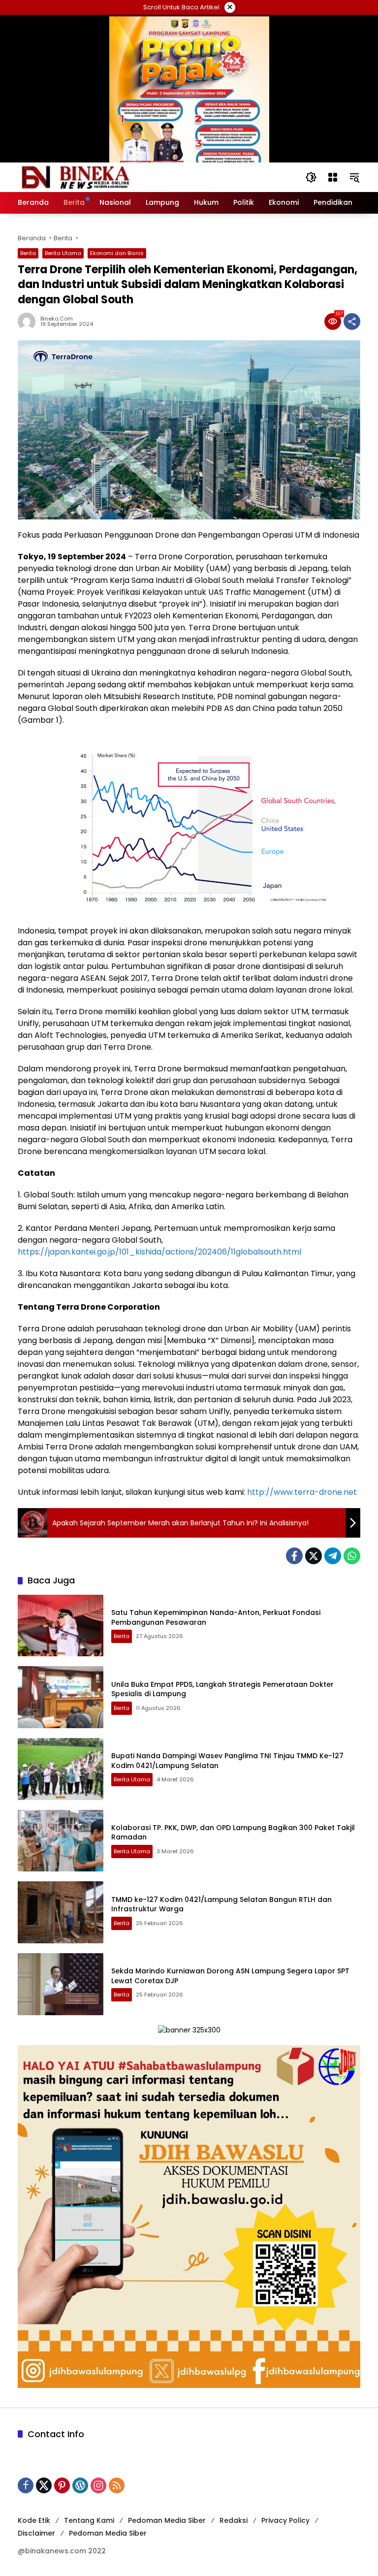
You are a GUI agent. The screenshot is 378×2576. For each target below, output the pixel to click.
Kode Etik (34, 2520)
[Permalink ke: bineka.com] (29, 322)
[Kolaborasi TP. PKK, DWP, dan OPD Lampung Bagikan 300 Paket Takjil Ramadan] (61, 1841)
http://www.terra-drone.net (301, 1492)
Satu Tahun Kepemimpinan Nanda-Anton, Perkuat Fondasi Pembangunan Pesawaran (216, 1617)
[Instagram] (98, 2485)
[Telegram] (333, 1556)
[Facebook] (294, 1556)
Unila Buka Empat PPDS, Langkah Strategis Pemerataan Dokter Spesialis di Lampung (222, 1689)
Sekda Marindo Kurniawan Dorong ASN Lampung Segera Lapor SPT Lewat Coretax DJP (230, 1976)
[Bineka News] (94, 177)
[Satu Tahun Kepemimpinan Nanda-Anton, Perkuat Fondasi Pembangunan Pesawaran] (61, 1626)
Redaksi (234, 2520)
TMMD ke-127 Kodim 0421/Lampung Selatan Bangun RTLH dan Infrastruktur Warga (221, 1904)
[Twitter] (314, 1556)
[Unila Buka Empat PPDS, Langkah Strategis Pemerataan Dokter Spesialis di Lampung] (61, 1697)
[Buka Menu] (333, 177)
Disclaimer (36, 2533)
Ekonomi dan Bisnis (117, 253)
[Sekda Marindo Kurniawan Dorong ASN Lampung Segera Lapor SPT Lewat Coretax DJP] (61, 1984)
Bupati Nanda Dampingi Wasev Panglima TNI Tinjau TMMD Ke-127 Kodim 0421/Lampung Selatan (227, 1761)
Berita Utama (63, 253)
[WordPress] (80, 2485)
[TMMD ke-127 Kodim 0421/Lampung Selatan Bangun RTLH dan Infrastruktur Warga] (61, 1912)
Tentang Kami (89, 2520)
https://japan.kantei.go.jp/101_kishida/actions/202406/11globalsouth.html (159, 1252)
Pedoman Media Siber (167, 2520)
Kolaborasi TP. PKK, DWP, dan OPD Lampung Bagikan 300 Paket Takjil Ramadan (233, 1833)
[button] (311, 177)
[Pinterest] (62, 2485)
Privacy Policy (285, 2520)
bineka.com (57, 319)
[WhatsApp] (352, 1556)
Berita (28, 253)
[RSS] (117, 2485)
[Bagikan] (352, 322)
